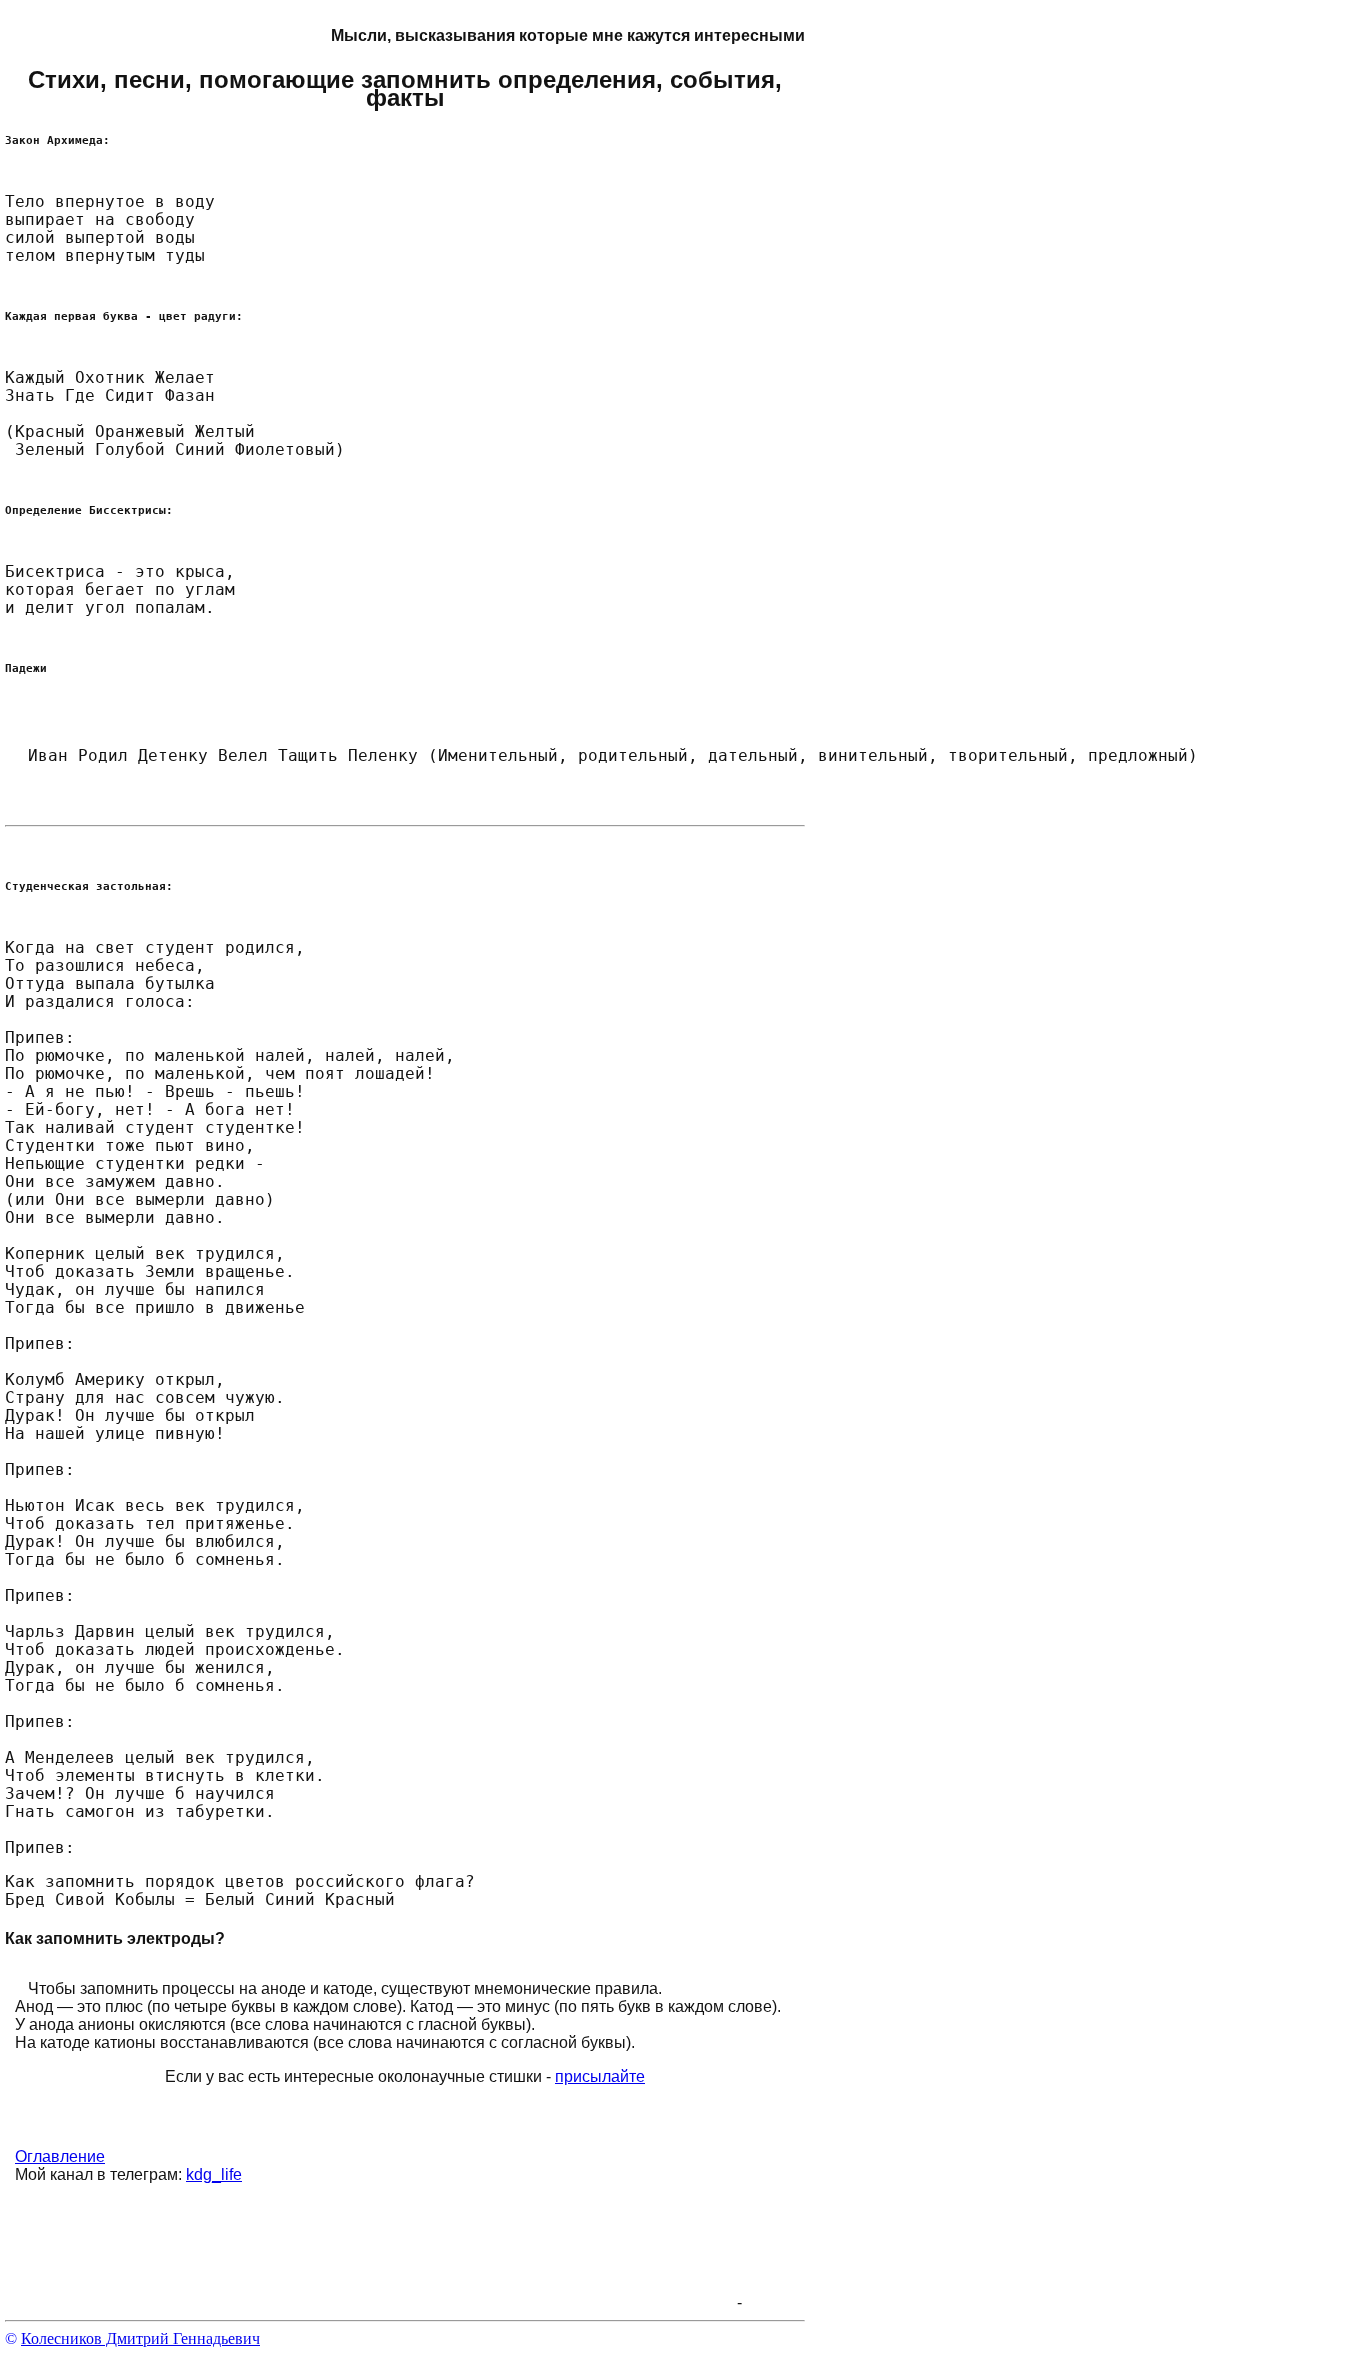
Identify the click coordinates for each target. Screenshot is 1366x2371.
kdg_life (214, 2174)
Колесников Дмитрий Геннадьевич (140, 2338)
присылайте (600, 2076)
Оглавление (60, 2156)
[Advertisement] (369, 2263)
